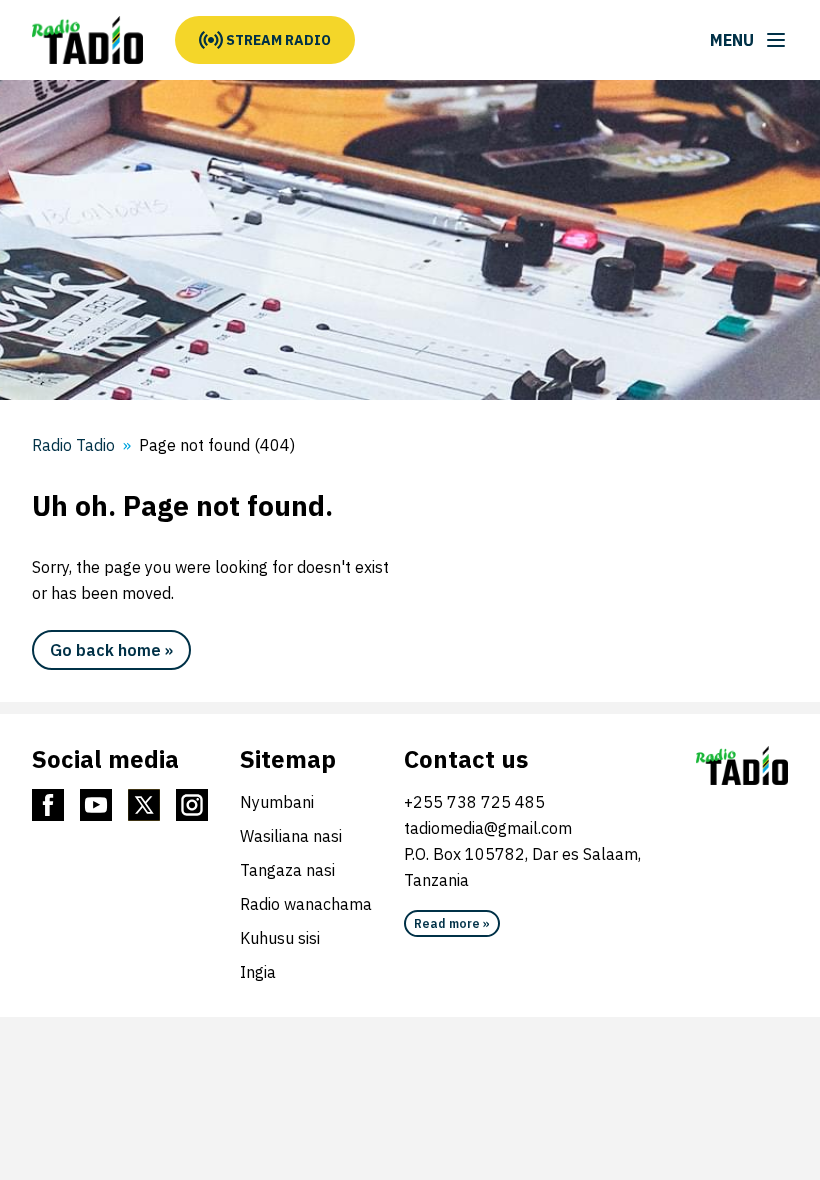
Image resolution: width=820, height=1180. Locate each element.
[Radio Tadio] (87, 40)
